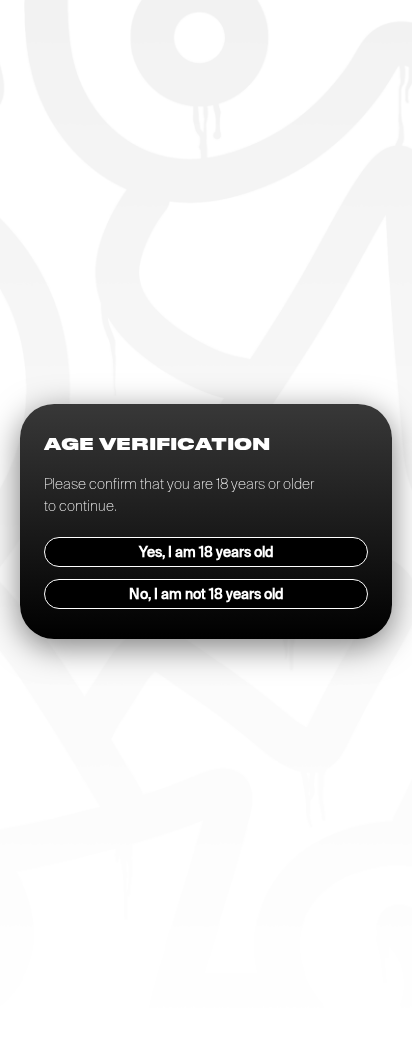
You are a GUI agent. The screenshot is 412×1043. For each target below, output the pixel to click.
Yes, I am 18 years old (206, 552)
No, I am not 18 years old (206, 594)
